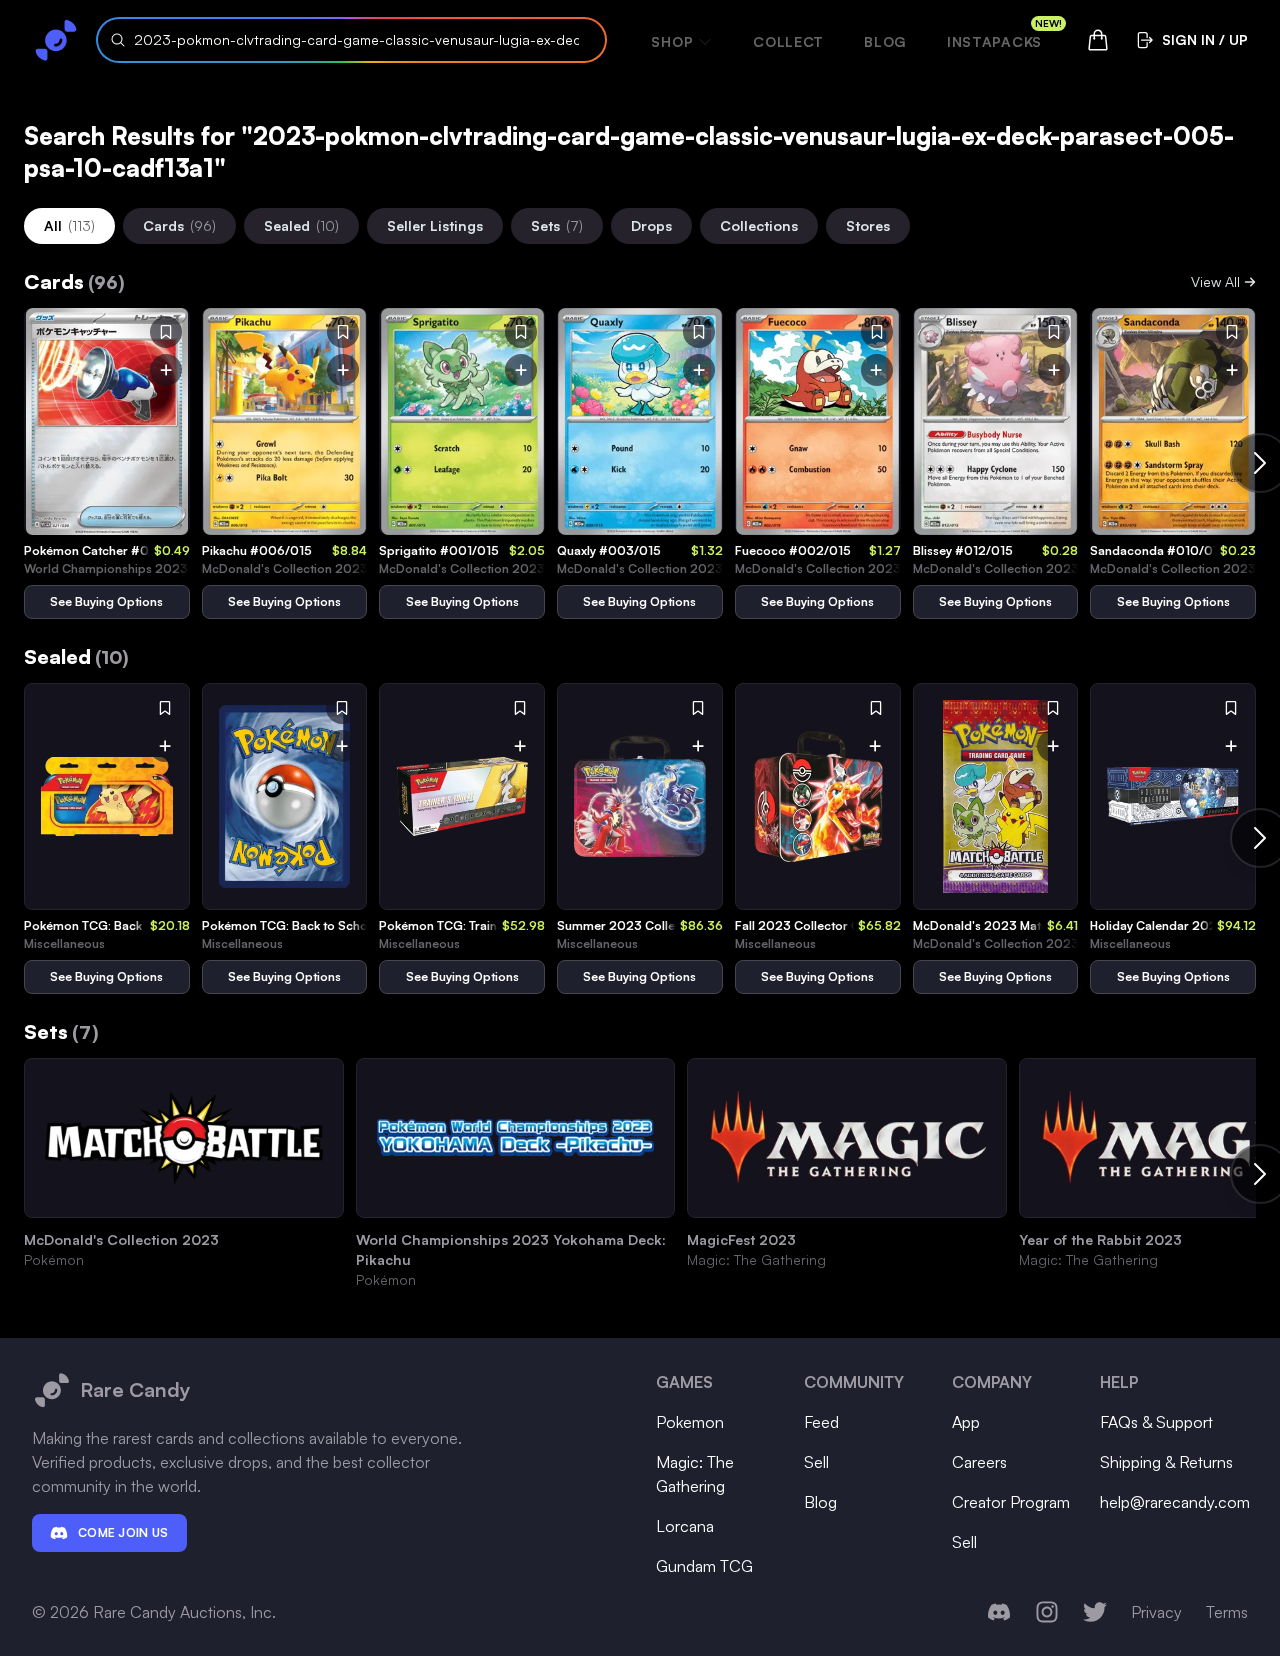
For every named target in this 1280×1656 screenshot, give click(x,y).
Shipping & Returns (1166, 1462)
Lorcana (685, 1526)
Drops (651, 225)
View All (1215, 281)
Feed (821, 1422)
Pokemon (690, 1422)
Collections (759, 225)
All (69, 225)
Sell (816, 1462)
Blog (885, 41)
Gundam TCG (704, 1566)
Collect (788, 41)
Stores (868, 225)
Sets (557, 225)
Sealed (301, 225)
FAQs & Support (1156, 1422)
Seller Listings (435, 225)
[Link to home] (56, 40)
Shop (672, 41)
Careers (979, 1462)
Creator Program (1011, 1502)
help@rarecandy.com (1175, 1502)
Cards (179, 225)
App (966, 1422)
